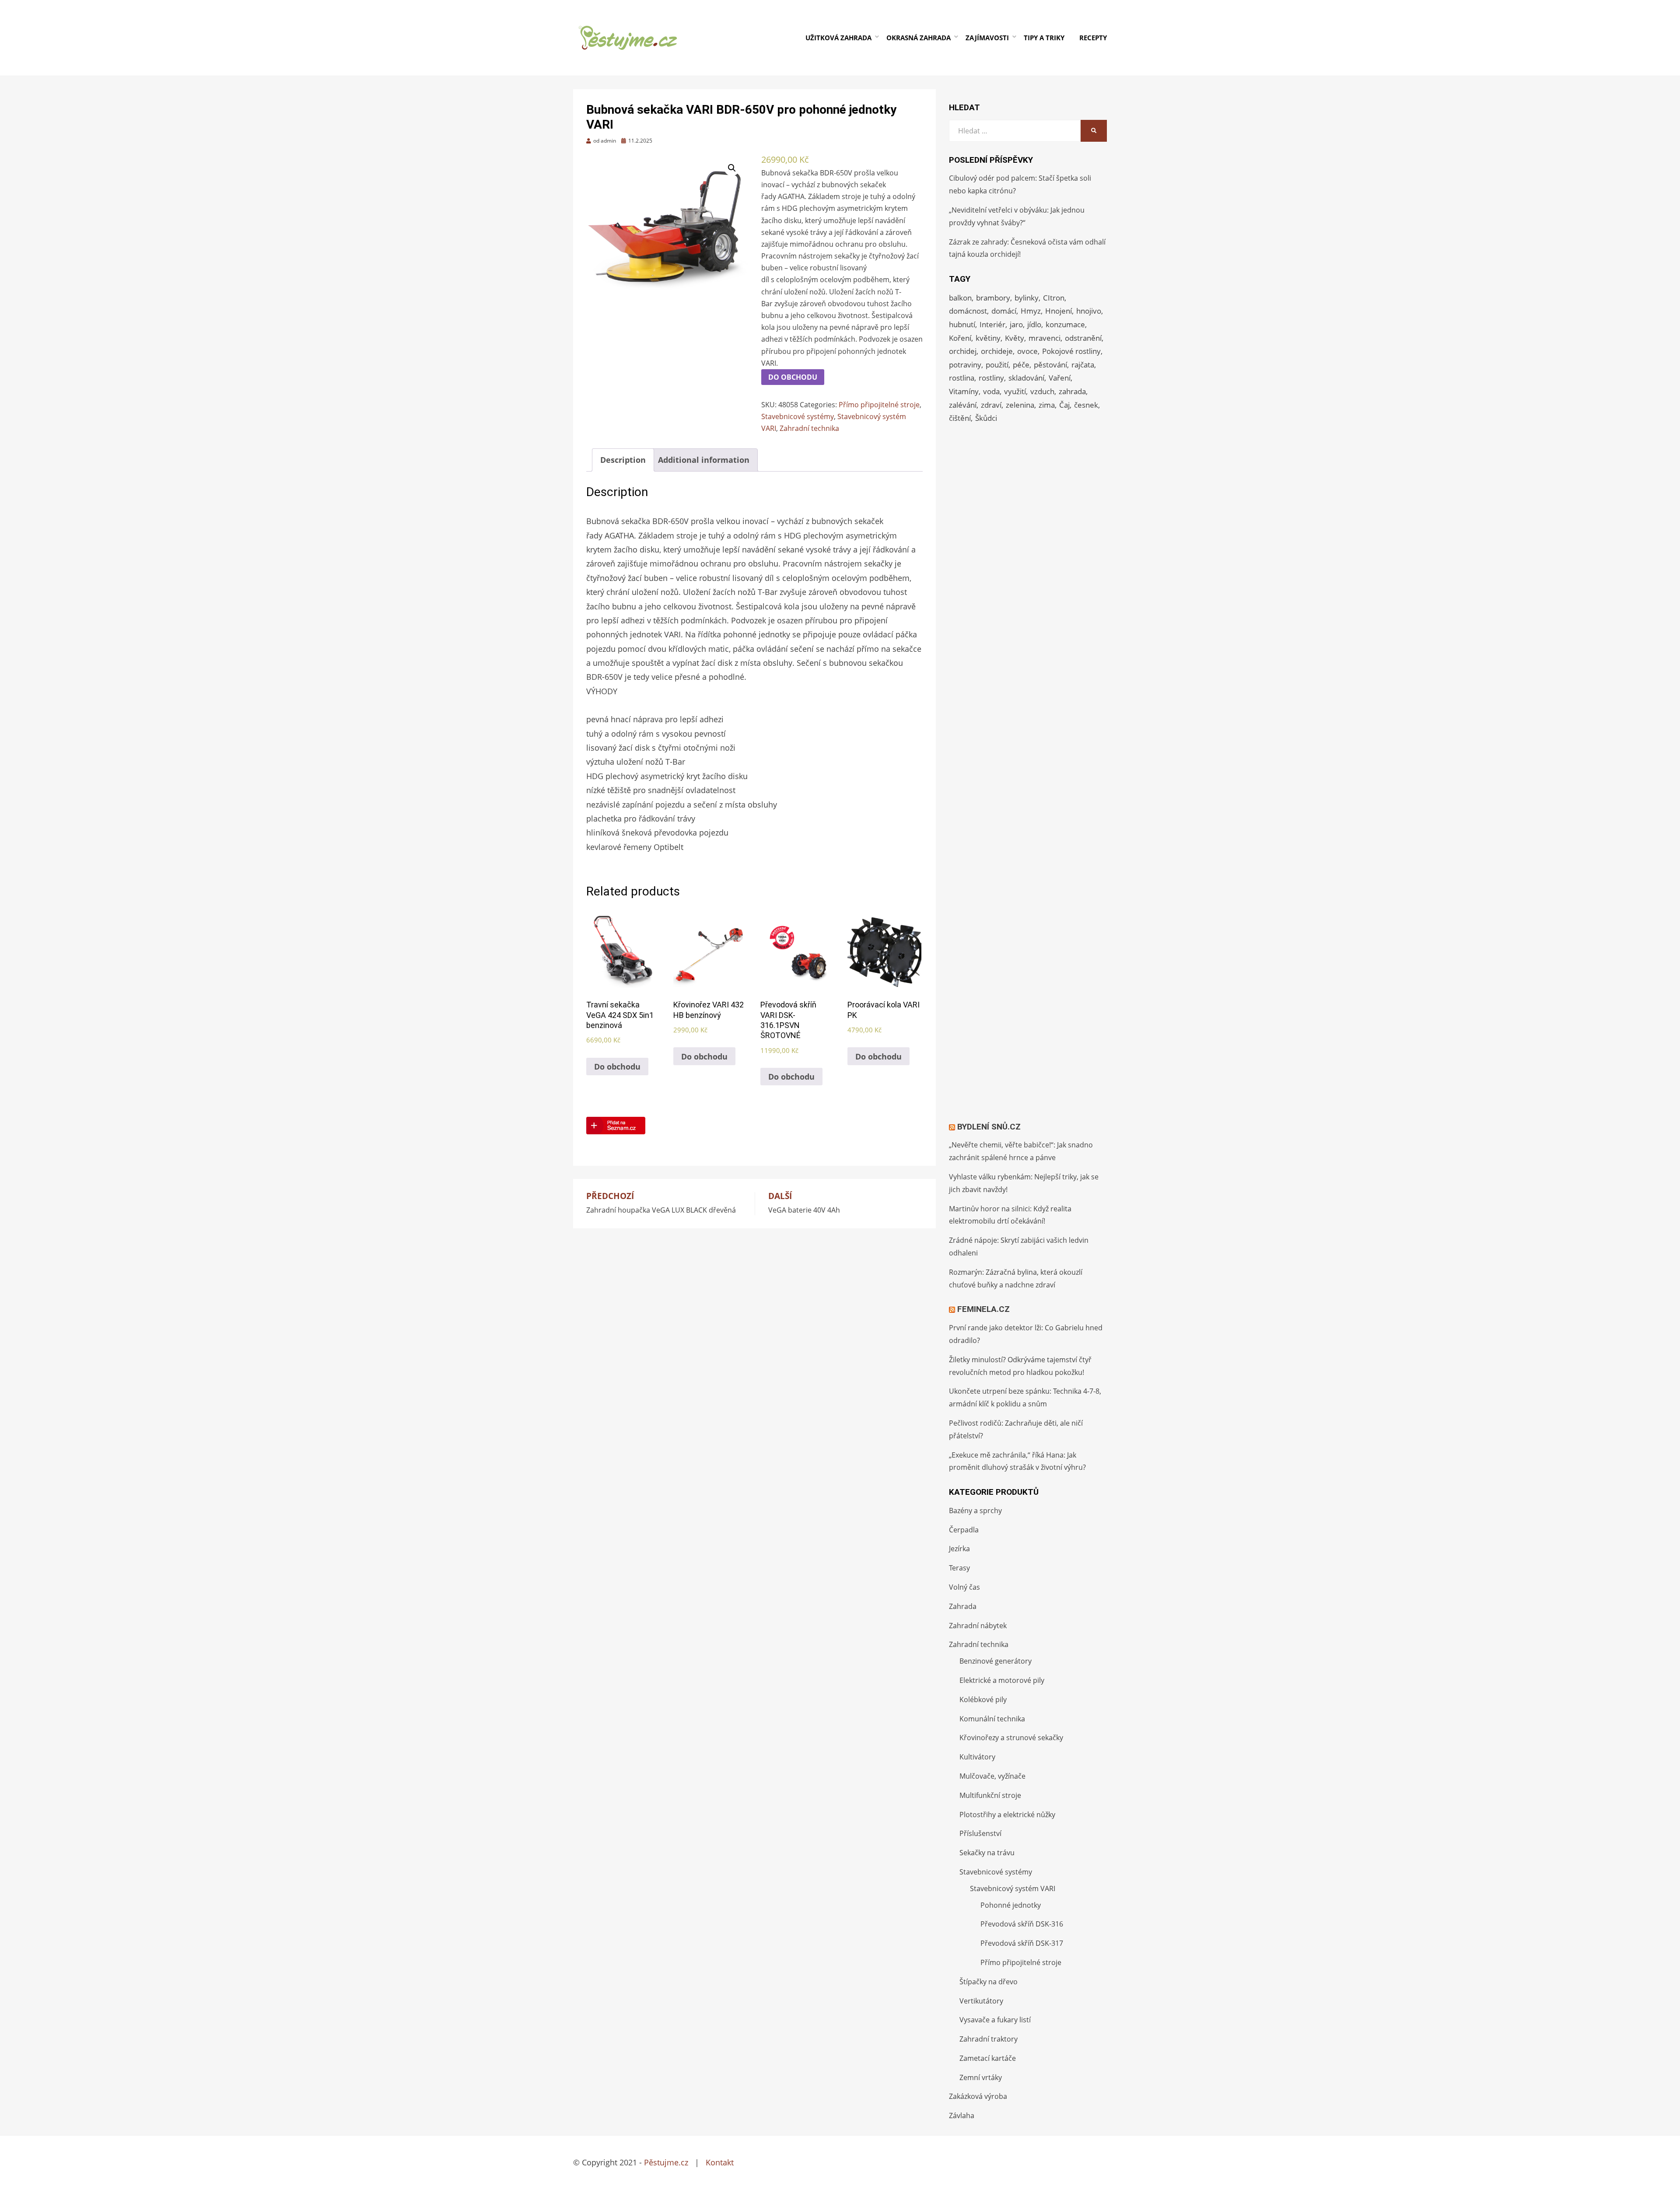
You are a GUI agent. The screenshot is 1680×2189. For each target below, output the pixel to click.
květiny (988, 338)
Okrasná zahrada (919, 38)
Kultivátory (977, 1757)
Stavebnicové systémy (798, 416)
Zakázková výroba (978, 2096)
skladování (1026, 378)
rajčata (1083, 365)
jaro (1016, 324)
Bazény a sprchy (975, 1511)
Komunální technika (992, 1719)
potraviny (965, 365)
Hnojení (1059, 311)
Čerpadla (964, 1530)
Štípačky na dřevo (989, 1982)
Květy (1015, 338)
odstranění (1083, 338)
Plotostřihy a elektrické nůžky (1007, 1815)
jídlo (1034, 324)
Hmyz (1031, 311)
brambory (993, 298)
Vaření (1060, 378)
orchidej (963, 351)
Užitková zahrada (838, 38)
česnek (1086, 405)
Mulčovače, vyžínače (992, 1776)
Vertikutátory (981, 2001)
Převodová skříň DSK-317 (1022, 1943)
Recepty (1093, 38)
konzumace (1065, 324)
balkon (960, 298)
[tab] (623, 460)
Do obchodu (793, 377)
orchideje (997, 351)
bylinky (1027, 298)
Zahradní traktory (989, 2039)
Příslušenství (980, 1833)
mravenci (1045, 338)
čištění (960, 418)
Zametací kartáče (988, 2058)
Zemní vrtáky (981, 2077)
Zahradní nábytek (978, 1626)
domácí (1004, 311)
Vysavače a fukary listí (995, 2020)
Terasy (959, 1568)
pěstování (1050, 365)
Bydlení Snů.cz (989, 1127)
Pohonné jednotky (1011, 1905)
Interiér (992, 324)
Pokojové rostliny (1071, 351)
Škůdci (986, 418)
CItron (1054, 298)
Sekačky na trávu (987, 1853)
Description (623, 460)
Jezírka (959, 1549)
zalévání (963, 405)
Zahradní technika (809, 428)
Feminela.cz (983, 1309)
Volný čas (964, 1587)
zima (1047, 405)
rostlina (962, 378)
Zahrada (963, 1606)
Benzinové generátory (996, 1661)
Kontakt (720, 2162)
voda (991, 391)
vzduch (1042, 391)
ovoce (1027, 351)
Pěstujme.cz (666, 2162)
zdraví (991, 405)
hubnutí (962, 324)
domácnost (968, 311)
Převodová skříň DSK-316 (1022, 1924)
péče (1021, 365)
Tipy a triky (1044, 38)
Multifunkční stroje (990, 1795)
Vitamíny (964, 391)
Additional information (704, 460)
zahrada (1072, 391)
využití (1015, 391)
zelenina (1020, 405)
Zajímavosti (987, 38)
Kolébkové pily (983, 1699)
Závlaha (962, 2116)
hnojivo (1089, 311)
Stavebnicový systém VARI (1013, 1888)
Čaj (1064, 405)
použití (997, 365)
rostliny (991, 378)
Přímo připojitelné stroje (879, 405)
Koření (960, 338)
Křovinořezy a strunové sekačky (1011, 1738)
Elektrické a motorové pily (1002, 1680)
